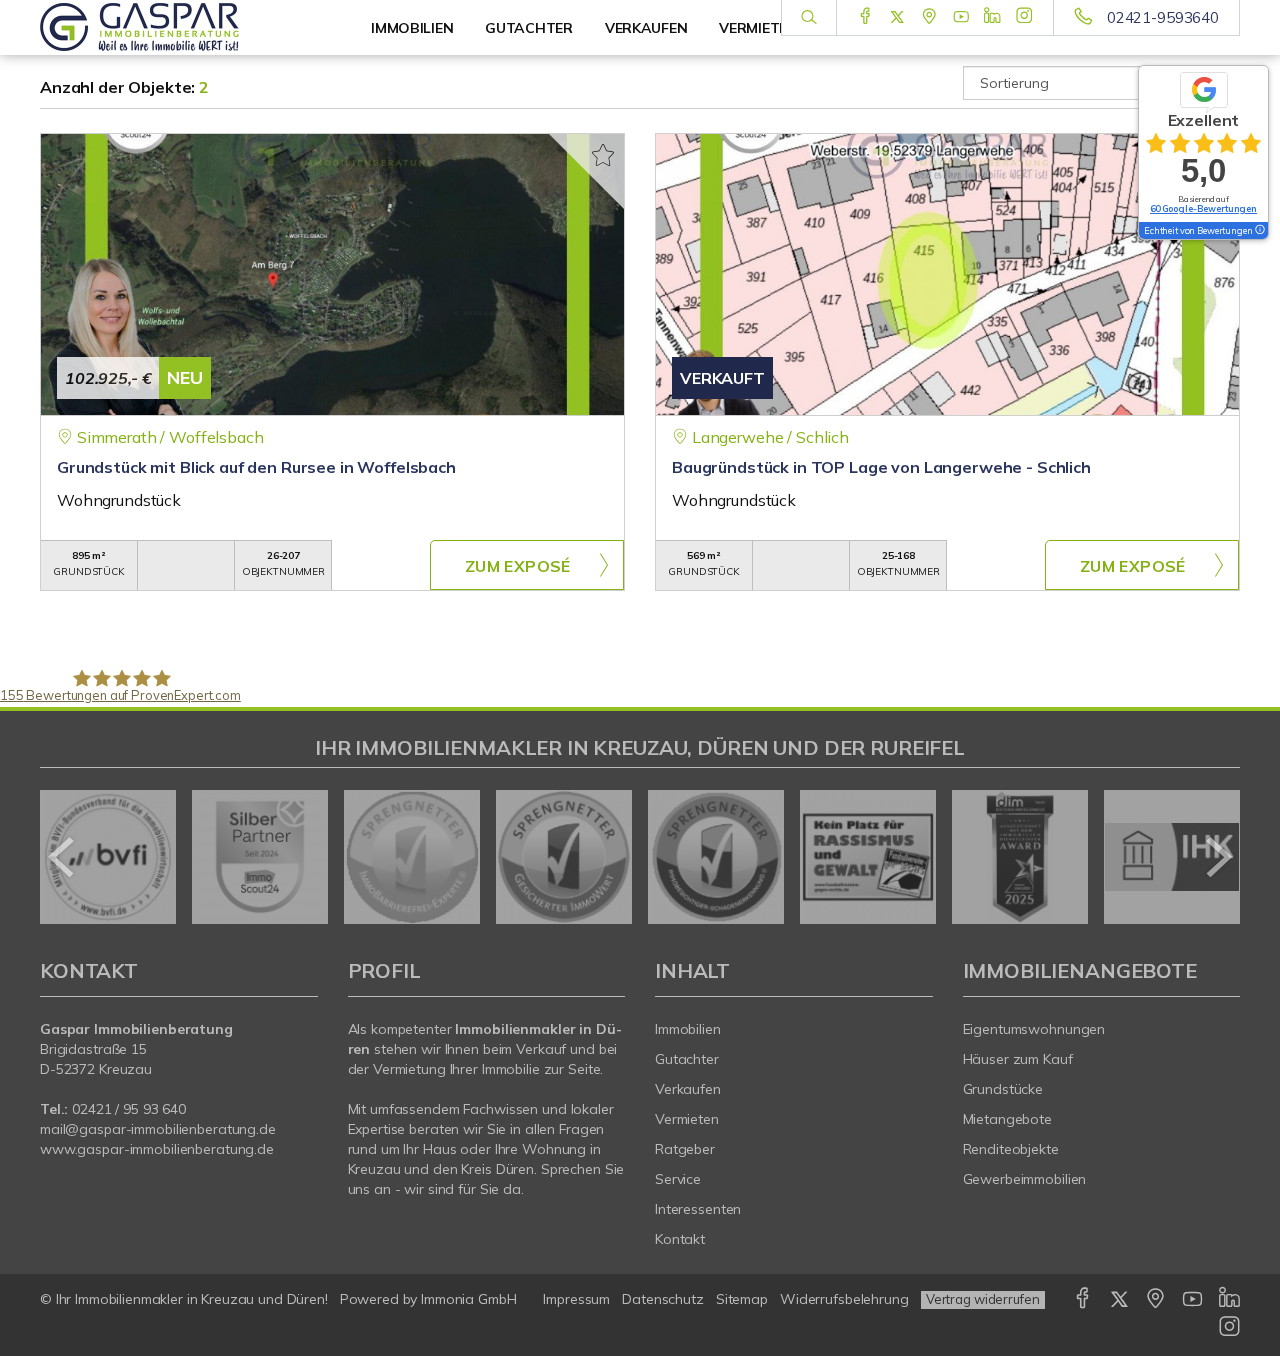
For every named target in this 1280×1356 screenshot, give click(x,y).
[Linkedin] (992, 17)
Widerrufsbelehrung (844, 1299)
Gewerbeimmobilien (1025, 1179)
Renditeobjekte (1011, 1149)
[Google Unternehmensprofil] (929, 17)
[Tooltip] (1259, 231)
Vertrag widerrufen (983, 1299)
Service (678, 1179)
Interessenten (698, 1209)
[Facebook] (865, 17)
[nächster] (1217, 857)
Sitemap (742, 1299)
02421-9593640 (1163, 17)
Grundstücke (1003, 1089)
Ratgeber (685, 1149)
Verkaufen (688, 1089)
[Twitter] (897, 17)
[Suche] (808, 18)
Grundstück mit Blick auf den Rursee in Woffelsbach (256, 467)
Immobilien (412, 28)
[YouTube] (961, 17)
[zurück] (62, 857)
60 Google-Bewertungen (1203, 208)
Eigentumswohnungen (1034, 1029)
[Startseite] (179, 27)
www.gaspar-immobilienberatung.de (157, 1149)
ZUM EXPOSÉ (518, 566)
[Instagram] (1024, 17)
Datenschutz (663, 1299)
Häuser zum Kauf (1018, 1059)
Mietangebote (1008, 1119)
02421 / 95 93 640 (129, 1109)
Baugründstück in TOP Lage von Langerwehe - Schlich (881, 467)
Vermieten (687, 1119)
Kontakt (680, 1239)
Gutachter (687, 1059)
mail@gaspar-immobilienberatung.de (158, 1129)
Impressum (576, 1299)
